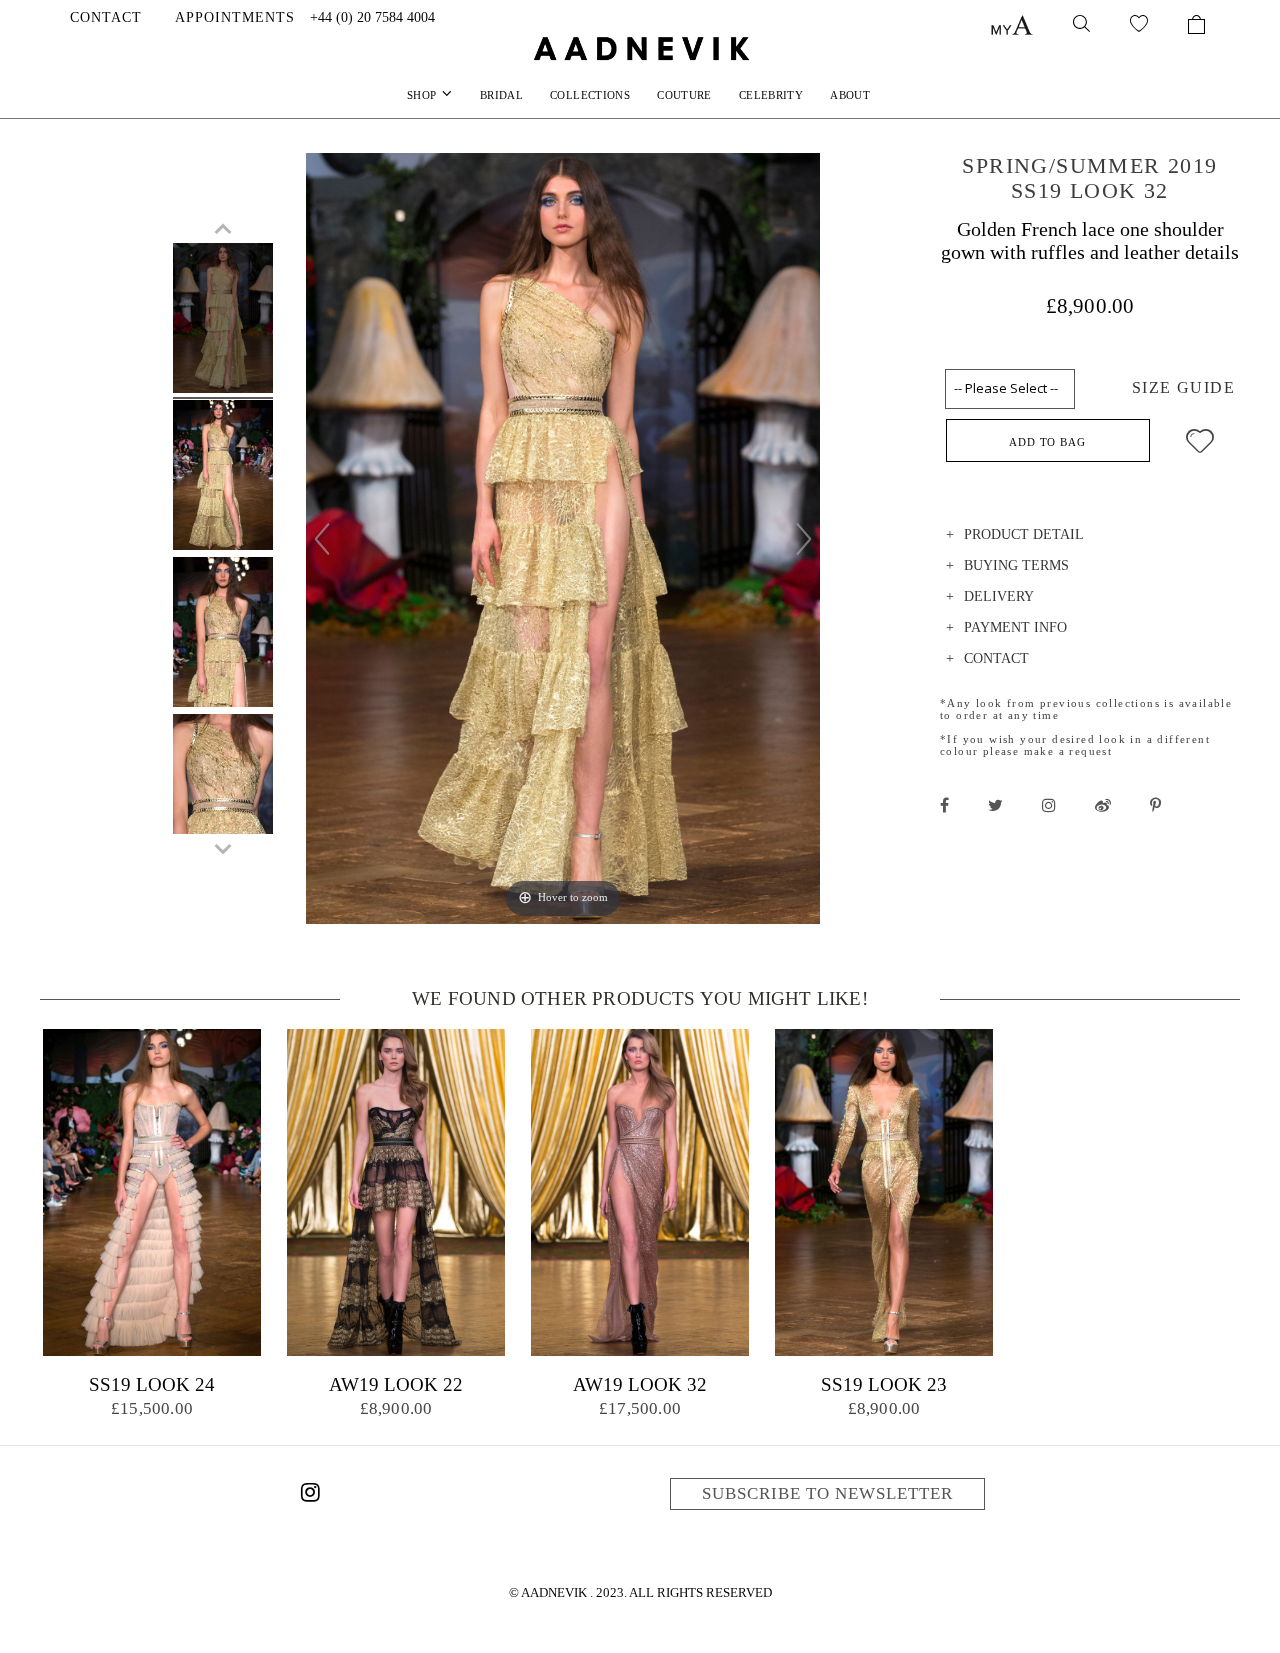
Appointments (235, 17)
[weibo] (1103, 805)
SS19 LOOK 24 (152, 1384)
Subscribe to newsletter (827, 1493)
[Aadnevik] (640, 48)
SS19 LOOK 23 (884, 1384)
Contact (106, 17)
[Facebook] (944, 805)
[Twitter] (995, 805)
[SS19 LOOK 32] (223, 321)
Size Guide (1183, 387)
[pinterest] (1155, 805)
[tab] (1090, 537)
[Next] (804, 539)
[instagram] (1049, 805)
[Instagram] (310, 1496)
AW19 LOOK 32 (640, 1384)
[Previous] (322, 539)
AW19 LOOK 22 (396, 1384)
